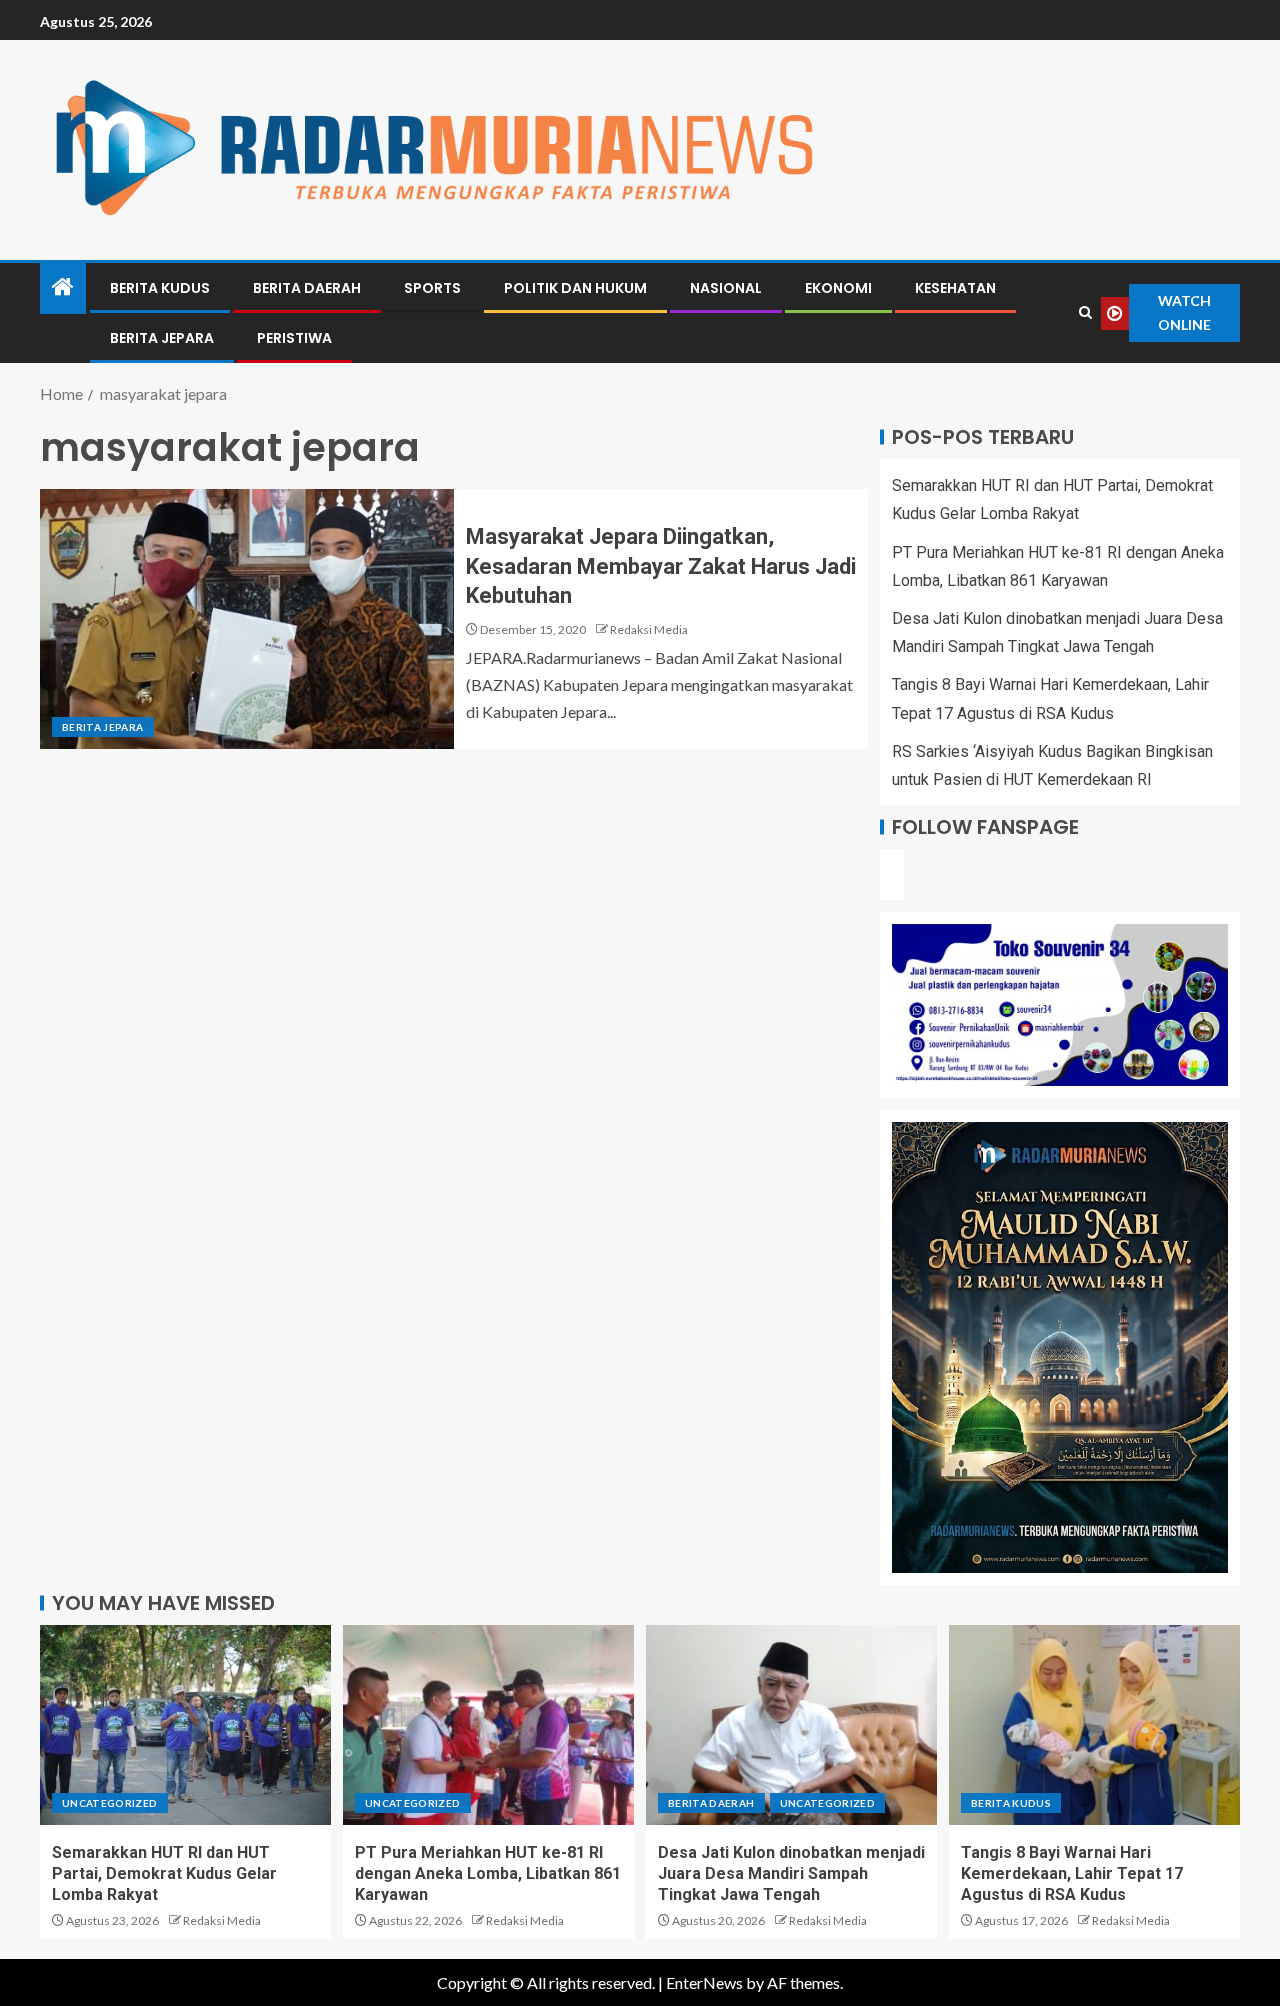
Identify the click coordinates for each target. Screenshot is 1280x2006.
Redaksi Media (649, 629)
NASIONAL (726, 288)
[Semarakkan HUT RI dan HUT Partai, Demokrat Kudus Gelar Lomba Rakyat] (185, 1725)
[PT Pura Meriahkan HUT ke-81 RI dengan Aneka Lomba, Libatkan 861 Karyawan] (488, 1725)
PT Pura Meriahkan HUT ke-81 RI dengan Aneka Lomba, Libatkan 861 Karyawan (488, 1874)
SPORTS (432, 288)
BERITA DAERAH (307, 288)
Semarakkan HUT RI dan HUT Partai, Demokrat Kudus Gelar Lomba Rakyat (164, 1874)
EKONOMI (838, 288)
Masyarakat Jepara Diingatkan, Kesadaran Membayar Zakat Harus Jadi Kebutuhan (661, 566)
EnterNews (704, 1982)
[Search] (1085, 313)
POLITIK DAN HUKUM (575, 288)
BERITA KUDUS (160, 288)
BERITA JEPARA (162, 338)
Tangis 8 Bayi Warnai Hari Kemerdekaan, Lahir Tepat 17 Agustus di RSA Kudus (1072, 1874)
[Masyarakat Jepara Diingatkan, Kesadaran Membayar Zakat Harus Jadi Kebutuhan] (247, 619)
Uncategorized (110, 1803)
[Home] (63, 287)
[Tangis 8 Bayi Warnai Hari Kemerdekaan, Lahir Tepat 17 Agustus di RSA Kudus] (1094, 1725)
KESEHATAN (955, 288)
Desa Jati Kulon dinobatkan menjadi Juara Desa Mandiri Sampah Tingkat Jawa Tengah (791, 1874)
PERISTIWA (294, 338)
